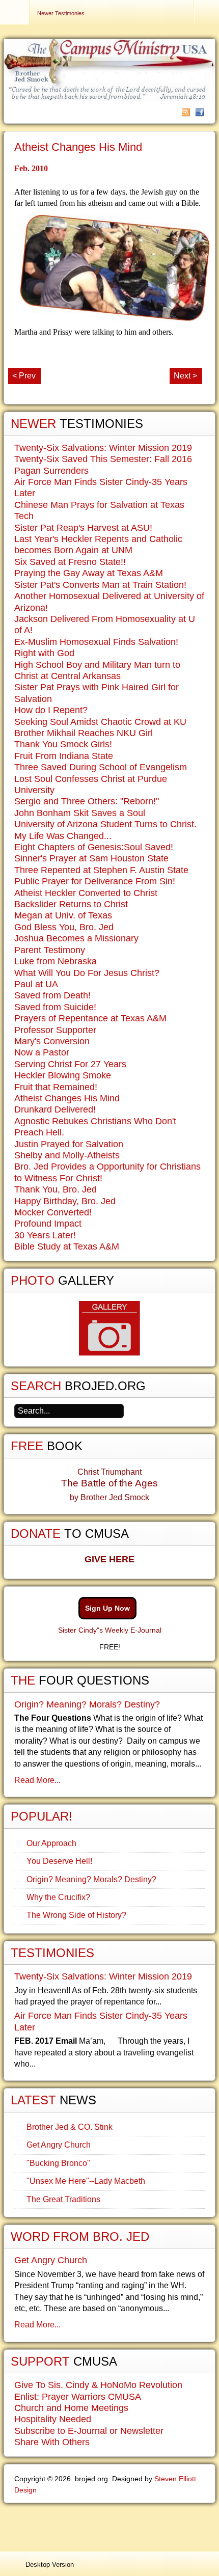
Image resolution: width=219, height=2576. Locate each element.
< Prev (24, 376)
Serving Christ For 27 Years (70, 1064)
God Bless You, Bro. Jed (64, 927)
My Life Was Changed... (63, 836)
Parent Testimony (50, 950)
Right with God (44, 653)
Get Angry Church (59, 2145)
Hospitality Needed (53, 2419)
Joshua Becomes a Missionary (76, 938)
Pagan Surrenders (51, 471)
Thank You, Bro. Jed (56, 1189)
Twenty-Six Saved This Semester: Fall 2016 (103, 459)
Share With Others (52, 2442)
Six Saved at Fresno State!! (70, 562)
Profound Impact (48, 1224)
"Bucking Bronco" (58, 2163)
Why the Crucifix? (58, 1897)
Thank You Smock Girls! (63, 744)
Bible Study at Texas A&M (67, 1246)
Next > (185, 376)
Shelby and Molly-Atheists (67, 1155)
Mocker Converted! (53, 1212)
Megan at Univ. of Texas (63, 915)
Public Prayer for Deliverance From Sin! (95, 881)
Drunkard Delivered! (55, 1109)
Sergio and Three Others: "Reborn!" (87, 801)
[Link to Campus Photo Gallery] (109, 1328)
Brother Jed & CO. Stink (70, 2127)
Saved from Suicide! (55, 1007)
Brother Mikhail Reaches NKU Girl (84, 733)
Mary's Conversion (52, 1041)
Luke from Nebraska (56, 961)
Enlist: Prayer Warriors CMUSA (78, 2397)
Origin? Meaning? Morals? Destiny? (87, 1704)
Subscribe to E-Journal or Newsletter (89, 2431)
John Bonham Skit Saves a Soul (80, 813)
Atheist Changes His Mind (78, 147)
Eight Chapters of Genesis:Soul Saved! (94, 847)
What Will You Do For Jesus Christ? (87, 973)
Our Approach (51, 1843)
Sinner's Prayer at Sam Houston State (91, 858)
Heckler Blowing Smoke (63, 1075)
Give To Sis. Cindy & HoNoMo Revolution (98, 2385)
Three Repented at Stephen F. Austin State (101, 870)
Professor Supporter (55, 1030)
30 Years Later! (45, 1235)
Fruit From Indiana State (64, 756)
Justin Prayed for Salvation (69, 1144)
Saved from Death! (52, 995)
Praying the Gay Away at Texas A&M (89, 573)
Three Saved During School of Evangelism (101, 767)
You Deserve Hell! (59, 1861)
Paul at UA (36, 984)
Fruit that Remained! (56, 1087)
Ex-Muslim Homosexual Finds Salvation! (96, 642)
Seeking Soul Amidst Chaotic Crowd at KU (100, 722)
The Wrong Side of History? (76, 1915)
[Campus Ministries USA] (109, 2525)
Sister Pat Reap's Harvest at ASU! (83, 528)
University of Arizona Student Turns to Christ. (105, 824)
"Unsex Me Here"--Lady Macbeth (86, 2181)
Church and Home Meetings (71, 2408)
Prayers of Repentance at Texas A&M (90, 1018)
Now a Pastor (42, 1052)
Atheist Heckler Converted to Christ (86, 893)
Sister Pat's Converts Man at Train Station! (100, 585)
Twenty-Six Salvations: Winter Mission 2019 (103, 448)
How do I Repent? (51, 710)
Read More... (37, 1780)
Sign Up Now (107, 1608)
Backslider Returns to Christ (71, 904)
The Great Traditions (63, 2199)
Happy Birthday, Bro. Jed (65, 1201)
